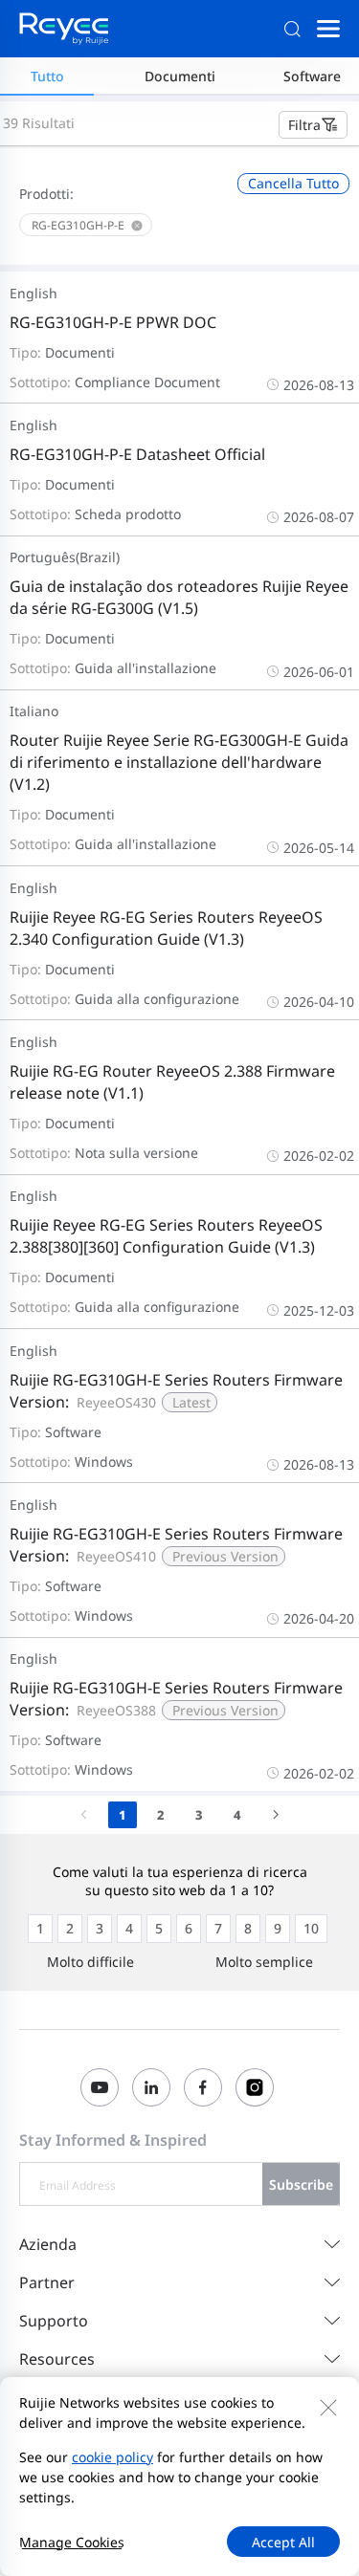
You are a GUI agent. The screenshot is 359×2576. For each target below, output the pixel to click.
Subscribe (301, 2184)
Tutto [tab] (47, 76)
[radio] (40, 1929)
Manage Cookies (72, 2542)
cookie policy (112, 2457)
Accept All (283, 2542)
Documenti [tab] (180, 76)
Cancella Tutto (293, 183)
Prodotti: (46, 194)
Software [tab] (312, 76)
